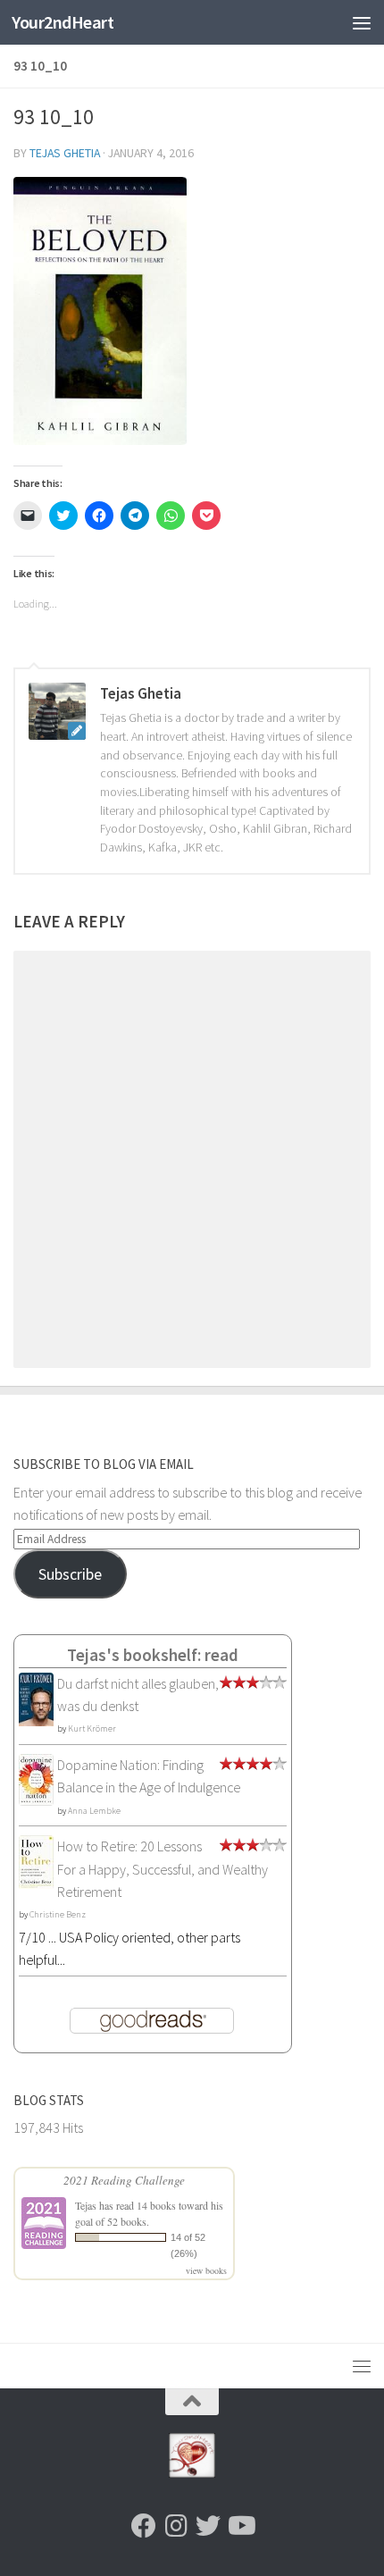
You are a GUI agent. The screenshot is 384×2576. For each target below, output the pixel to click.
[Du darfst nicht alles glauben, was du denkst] (36, 1724)
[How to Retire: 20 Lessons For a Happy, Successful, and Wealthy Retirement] (36, 1884)
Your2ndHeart (63, 22)
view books (206, 2270)
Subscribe (70, 1574)
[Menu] (362, 22)
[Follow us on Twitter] (208, 2526)
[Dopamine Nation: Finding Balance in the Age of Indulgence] (36, 1800)
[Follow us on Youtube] (240, 2526)
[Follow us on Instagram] (176, 2526)
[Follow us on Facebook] (144, 2526)
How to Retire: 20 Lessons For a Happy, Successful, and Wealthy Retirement (163, 1869)
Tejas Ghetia (65, 153)
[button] (100, 311)
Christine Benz (58, 1914)
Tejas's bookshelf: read (153, 1655)
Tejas (86, 2205)
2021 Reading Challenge (124, 2180)
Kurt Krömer (92, 1729)
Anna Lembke (94, 1811)
